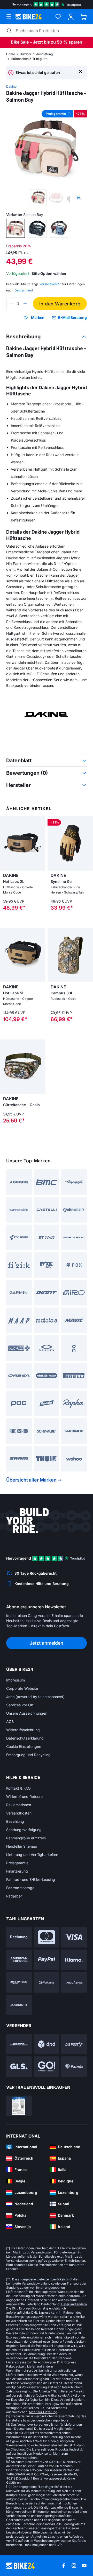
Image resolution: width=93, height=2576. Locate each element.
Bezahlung (15, 1821)
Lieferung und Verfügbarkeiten (32, 1855)
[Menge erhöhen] (25, 304)
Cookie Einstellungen (24, 1746)
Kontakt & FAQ (18, 1788)
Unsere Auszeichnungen (27, 1713)
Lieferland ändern (74, 2304)
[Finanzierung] (74, 1982)
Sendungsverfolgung (24, 1830)
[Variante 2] (37, 228)
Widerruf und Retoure (24, 1796)
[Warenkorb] (84, 17)
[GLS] (19, 2067)
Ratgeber (14, 1896)
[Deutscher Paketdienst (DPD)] (47, 2044)
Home (11, 54)
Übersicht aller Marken (31, 1480)
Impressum (16, 1680)
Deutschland (24, 290)
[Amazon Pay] (19, 1982)
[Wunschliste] (58, 17)
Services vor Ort (20, 1705)
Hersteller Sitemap (22, 1846)
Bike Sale (20, 42)
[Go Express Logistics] (47, 2067)
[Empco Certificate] (19, 2106)
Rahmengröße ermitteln (26, 1838)
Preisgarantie (17, 1863)
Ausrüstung (44, 54)
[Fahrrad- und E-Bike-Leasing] (19, 2005)
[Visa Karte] (74, 1937)
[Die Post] (74, 2044)
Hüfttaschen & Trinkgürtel (30, 59)
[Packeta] (74, 2067)
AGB (10, 1722)
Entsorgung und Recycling (28, 1755)
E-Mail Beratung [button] (72, 317)
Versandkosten (19, 1813)
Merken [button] (38, 318)
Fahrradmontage (20, 1888)
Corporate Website (22, 1688)
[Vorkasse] (47, 1982)
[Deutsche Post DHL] (19, 2044)
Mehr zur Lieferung (43, 2412)
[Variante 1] (16, 228)
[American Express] (19, 1960)
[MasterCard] (47, 1937)
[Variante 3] (59, 228)
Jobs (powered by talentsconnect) (35, 1697)
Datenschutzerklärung (25, 1738)
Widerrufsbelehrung (23, 1730)
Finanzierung (17, 1871)
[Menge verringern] (11, 304)
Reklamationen (19, 1805)
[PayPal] (47, 1960)
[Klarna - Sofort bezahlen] (74, 1960)
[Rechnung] (19, 1937)
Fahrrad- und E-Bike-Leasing (31, 1879)
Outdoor (26, 54)
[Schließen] (80, 71)
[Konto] (71, 17)
